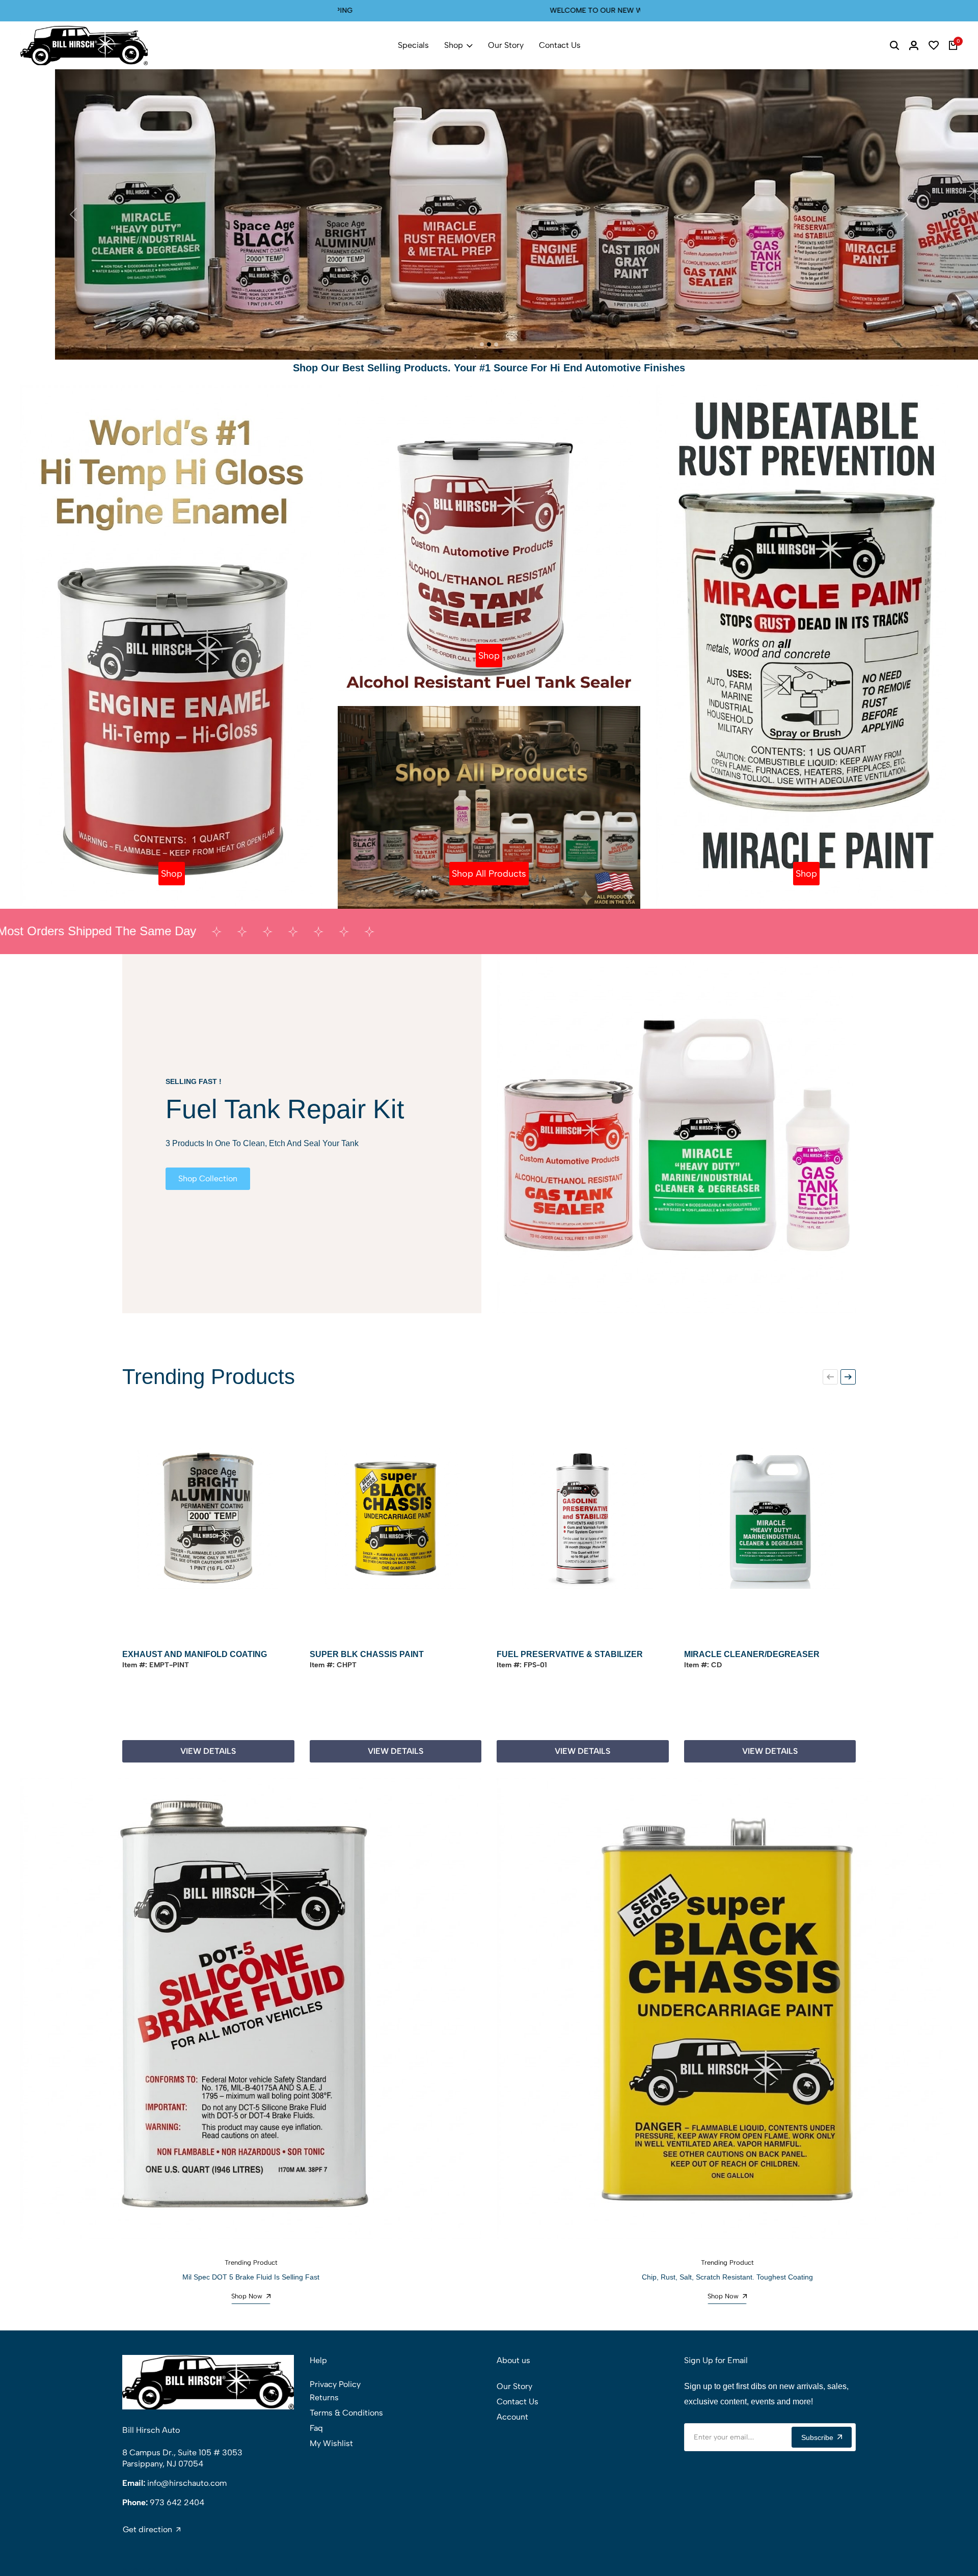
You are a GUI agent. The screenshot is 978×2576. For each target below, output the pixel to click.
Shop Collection (208, 1178)
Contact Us (560, 45)
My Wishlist (331, 2443)
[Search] (894, 45)
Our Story (506, 45)
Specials (413, 45)
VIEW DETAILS (208, 1751)
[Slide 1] (482, 344)
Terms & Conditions (346, 2413)
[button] (830, 1377)
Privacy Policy (335, 2384)
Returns (324, 2397)
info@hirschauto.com (187, 2483)
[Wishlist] (934, 45)
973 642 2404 (177, 2502)
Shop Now (247, 2296)
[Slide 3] (496, 344)
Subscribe (817, 2437)
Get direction (147, 2530)
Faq (316, 2428)
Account (512, 2417)
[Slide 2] (489, 344)
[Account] (914, 45)
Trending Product (251, 2262)
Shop (454, 45)
